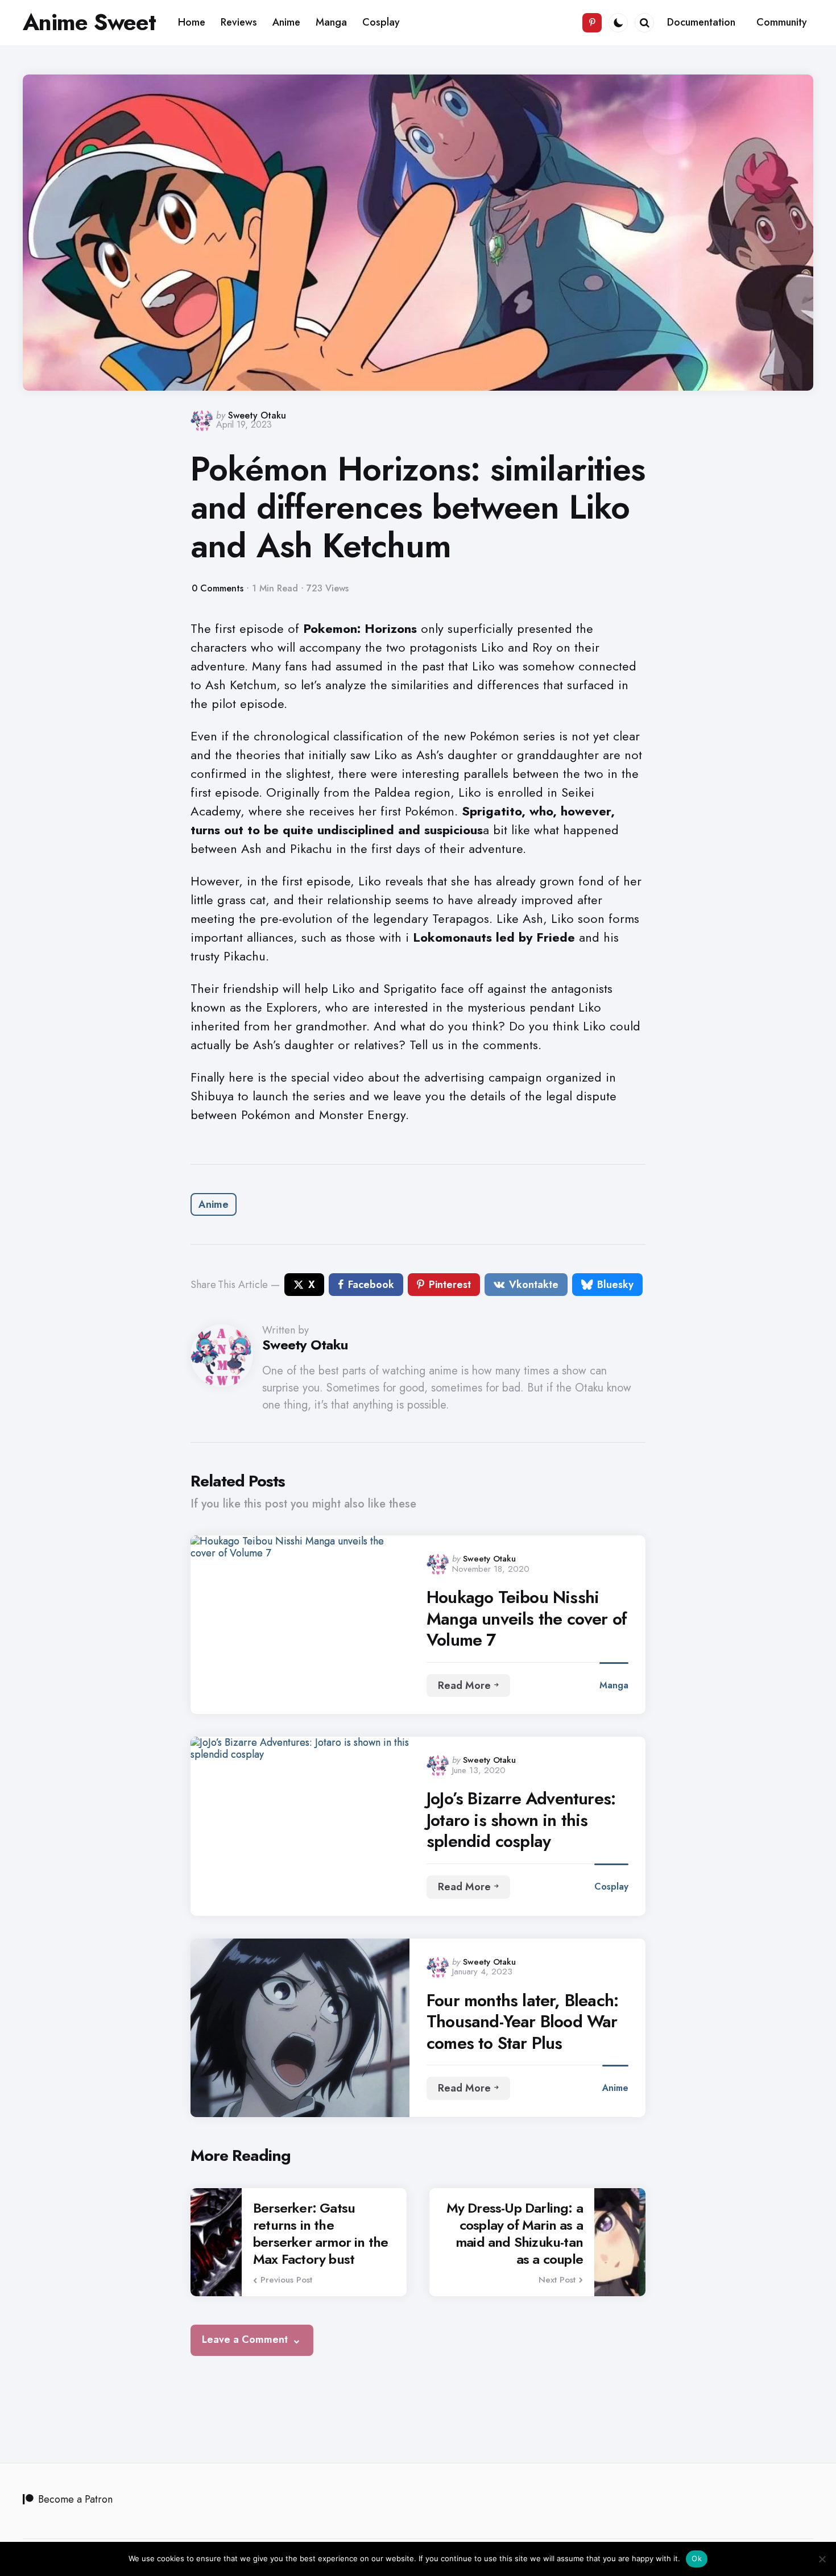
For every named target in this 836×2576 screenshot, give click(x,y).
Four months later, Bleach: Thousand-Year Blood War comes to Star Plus (522, 2022)
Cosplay (611, 1887)
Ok (697, 2558)
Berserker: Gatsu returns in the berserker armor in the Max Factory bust (320, 2234)
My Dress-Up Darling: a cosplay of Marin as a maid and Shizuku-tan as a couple (515, 2234)
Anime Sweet (89, 22)
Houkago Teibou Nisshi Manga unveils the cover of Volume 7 (527, 1619)
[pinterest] (592, 23)
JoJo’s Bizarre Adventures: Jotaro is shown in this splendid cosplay (521, 1820)
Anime (214, 1204)
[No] (822, 2559)
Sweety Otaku (257, 415)
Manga (614, 1685)
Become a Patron (75, 2499)
